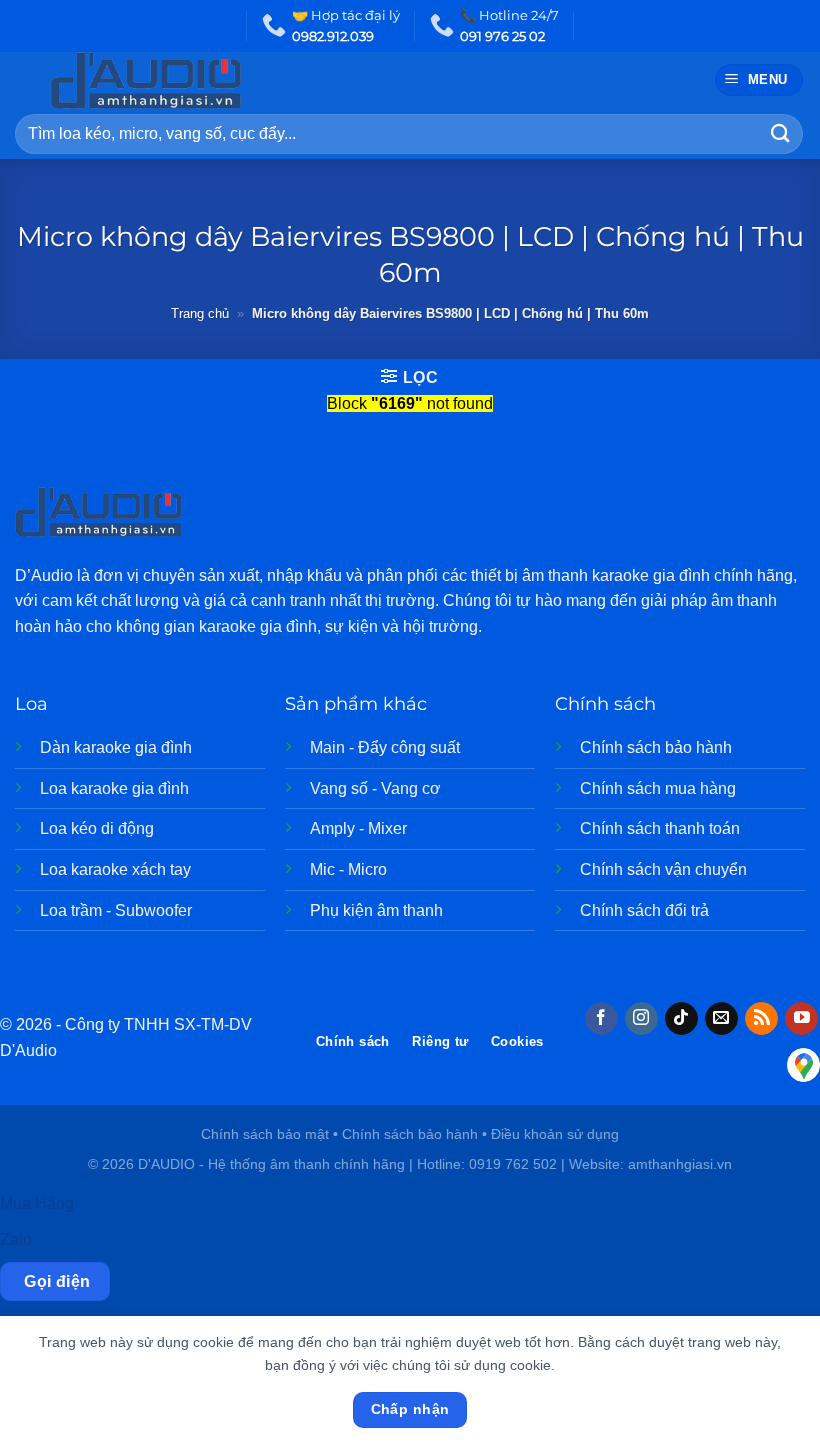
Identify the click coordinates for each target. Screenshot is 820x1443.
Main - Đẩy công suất (385, 747)
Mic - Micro (348, 869)
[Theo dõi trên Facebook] (601, 1019)
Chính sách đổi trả (644, 910)
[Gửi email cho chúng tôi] (721, 1019)
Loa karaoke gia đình (114, 788)
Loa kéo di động (97, 828)
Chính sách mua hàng (658, 788)
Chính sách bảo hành (656, 747)
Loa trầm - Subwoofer (116, 910)
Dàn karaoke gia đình (116, 747)
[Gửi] (781, 133)
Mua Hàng (37, 1203)
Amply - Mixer (358, 828)
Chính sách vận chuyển (663, 869)
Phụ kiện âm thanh (376, 910)
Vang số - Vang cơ (375, 788)
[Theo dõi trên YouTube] (801, 1019)
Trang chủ (200, 313)
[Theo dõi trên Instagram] (641, 1019)
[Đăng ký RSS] (761, 1019)
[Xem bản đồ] (803, 1065)
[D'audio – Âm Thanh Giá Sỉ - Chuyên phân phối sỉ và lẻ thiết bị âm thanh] (185, 80)
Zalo (16, 1239)
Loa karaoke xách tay (115, 869)
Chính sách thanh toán (660, 828)
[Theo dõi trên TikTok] (681, 1019)
